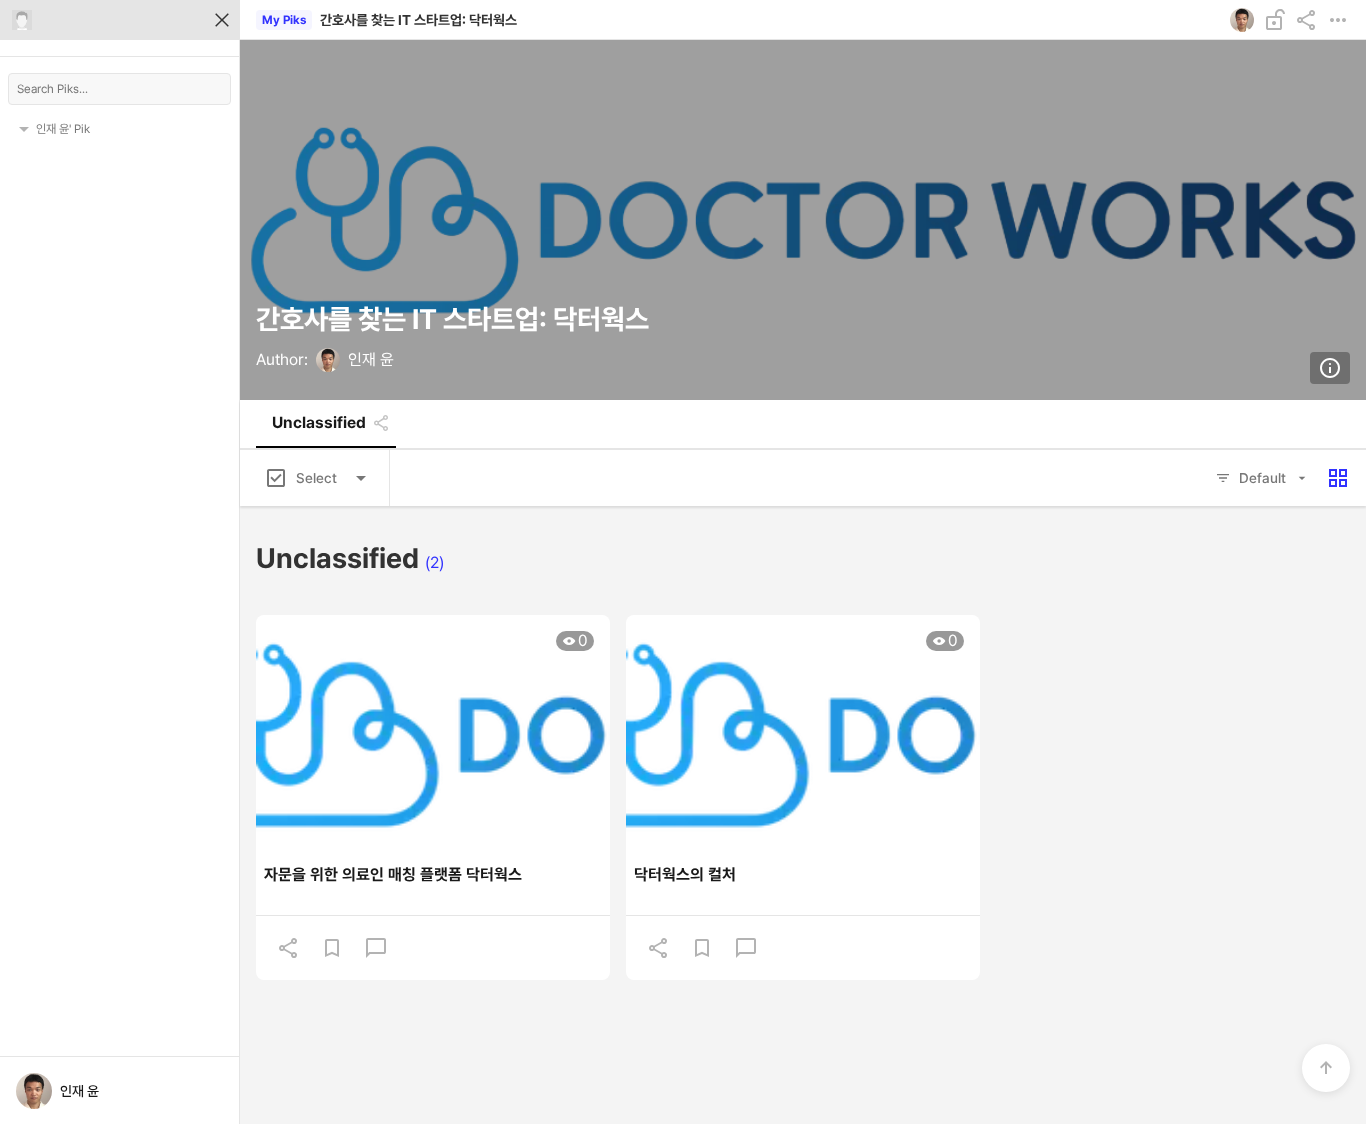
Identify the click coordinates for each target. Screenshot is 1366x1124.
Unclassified (319, 423)
